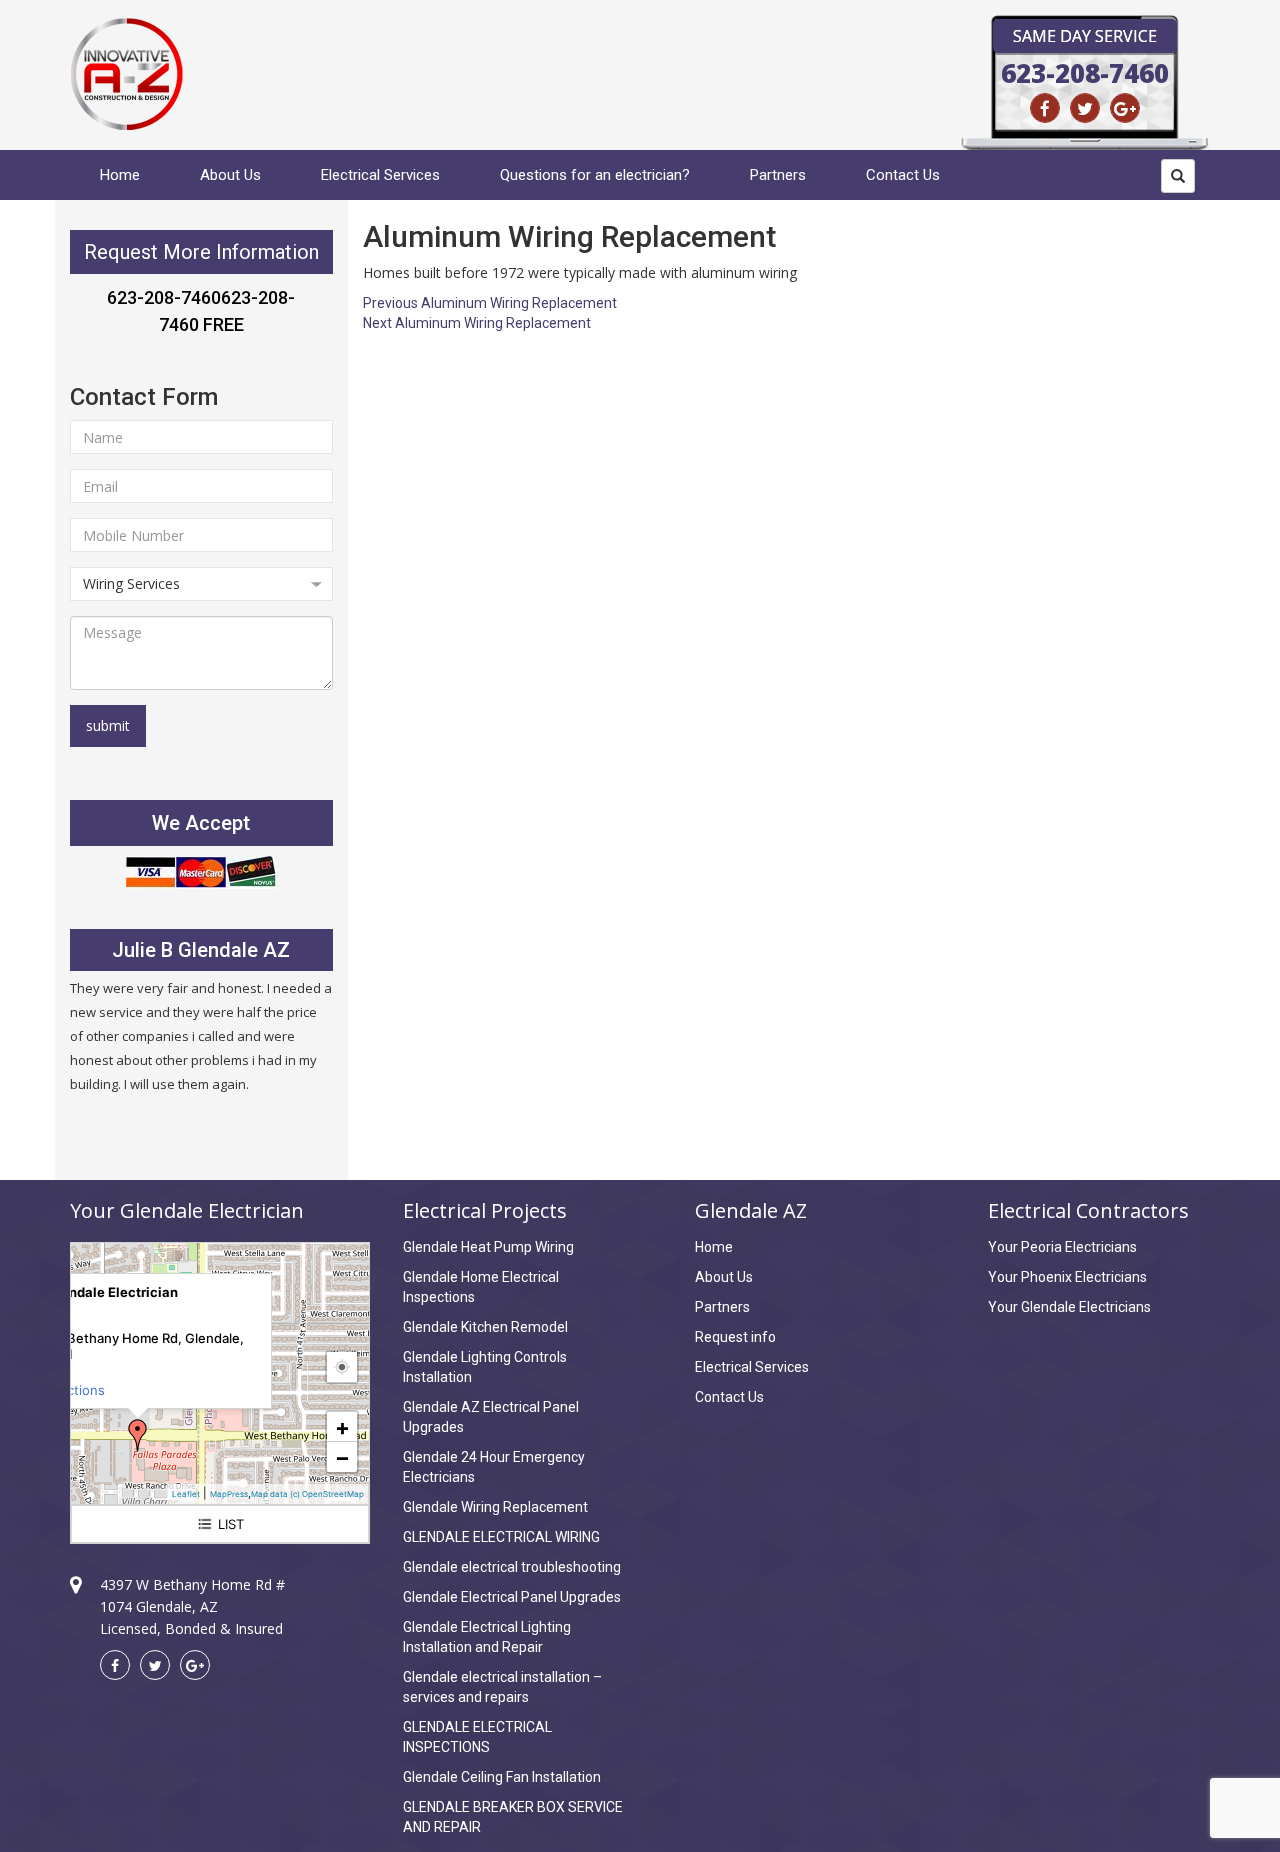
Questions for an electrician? (595, 175)
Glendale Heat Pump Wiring (488, 1247)
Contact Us (903, 175)
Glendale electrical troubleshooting (512, 1567)
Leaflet (186, 1494)
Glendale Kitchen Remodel (485, 1327)
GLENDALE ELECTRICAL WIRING (501, 1537)
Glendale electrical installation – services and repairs (502, 1687)
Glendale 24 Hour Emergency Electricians (494, 1467)
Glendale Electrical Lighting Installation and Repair (487, 1637)
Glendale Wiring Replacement (495, 1507)
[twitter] (1085, 108)
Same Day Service (1085, 36)
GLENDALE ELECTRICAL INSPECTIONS (477, 1737)
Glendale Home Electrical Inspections (481, 1287)
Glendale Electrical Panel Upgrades (512, 1597)
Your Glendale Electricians (1069, 1307)
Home (120, 175)
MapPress (229, 1494)
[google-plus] (1125, 108)
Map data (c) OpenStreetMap (307, 1494)
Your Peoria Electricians (1062, 1247)
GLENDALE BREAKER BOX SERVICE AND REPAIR (513, 1817)
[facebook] (1045, 108)
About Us (230, 175)
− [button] (342, 1457)
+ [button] (342, 1427)
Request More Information (201, 252)
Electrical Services (380, 175)
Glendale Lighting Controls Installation (485, 1367)
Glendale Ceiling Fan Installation (502, 1777)
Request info (735, 1337)
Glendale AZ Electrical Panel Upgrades (491, 1417)
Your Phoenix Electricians (1067, 1277)
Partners (778, 175)
